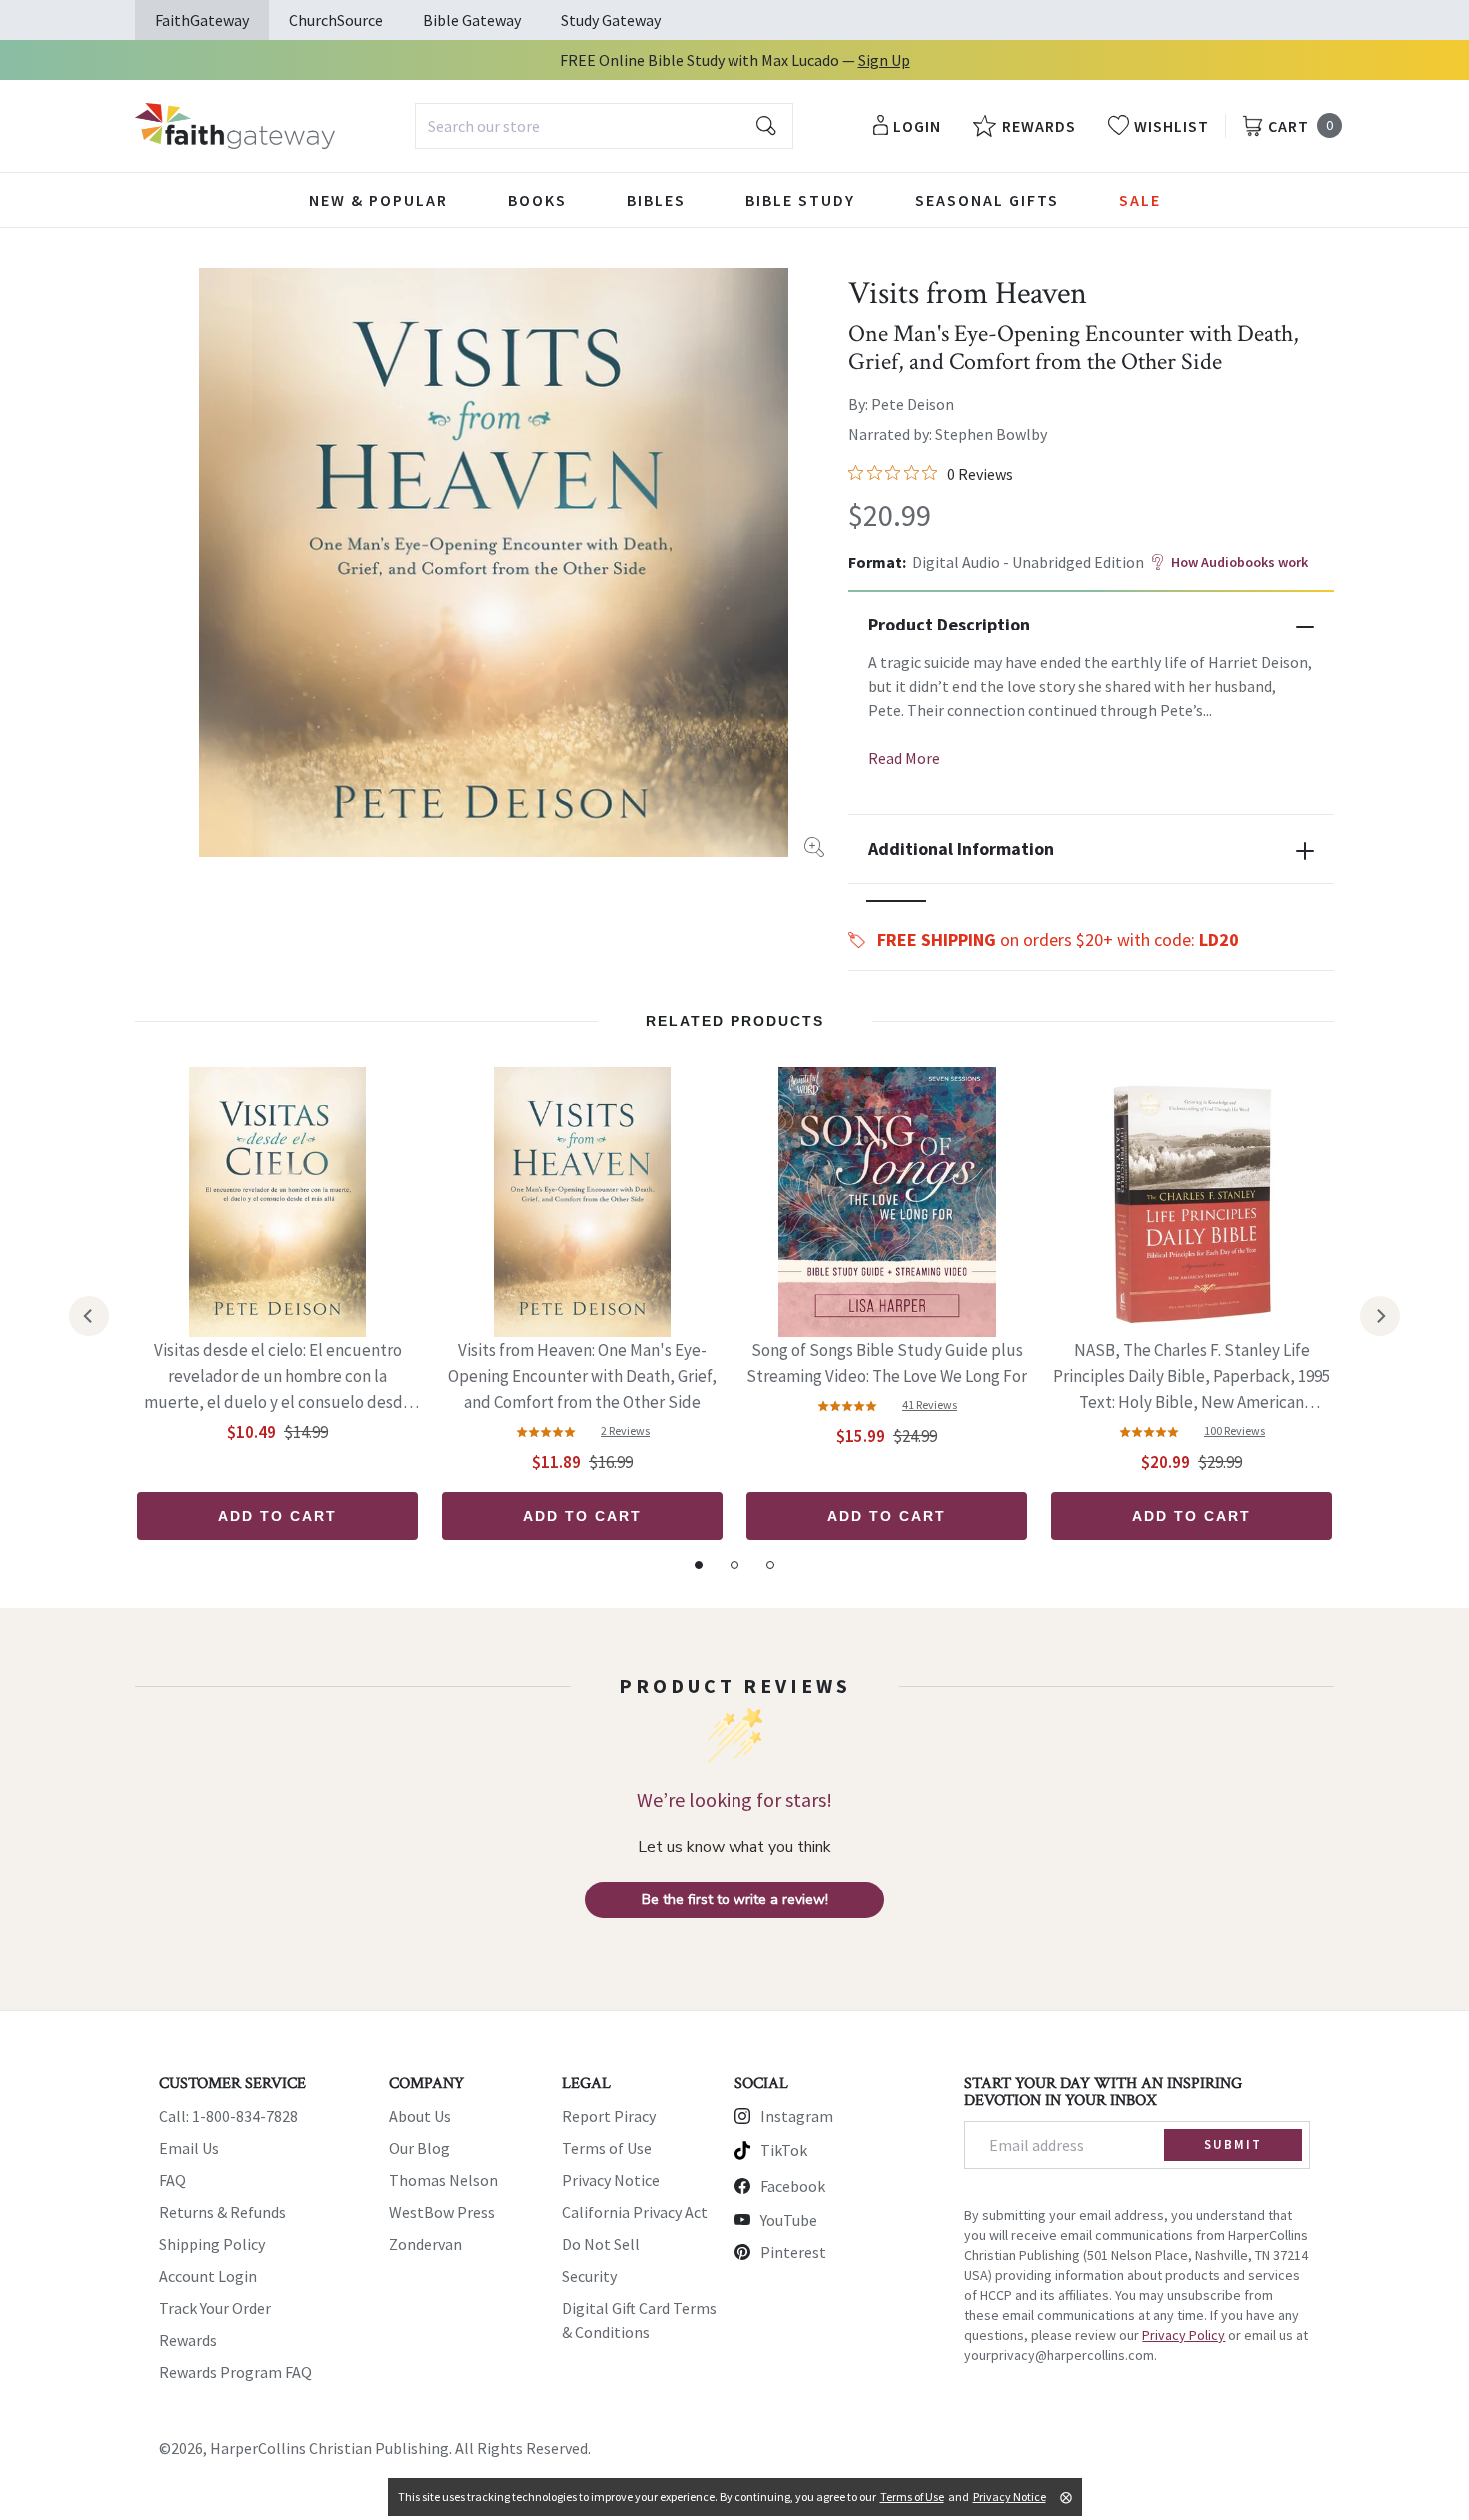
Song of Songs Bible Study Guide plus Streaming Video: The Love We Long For (887, 1363)
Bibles (656, 200)
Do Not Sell (601, 2244)
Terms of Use (607, 2148)
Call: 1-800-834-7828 (228, 2116)
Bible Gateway (472, 20)
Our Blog (419, 2148)
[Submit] (766, 126)
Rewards (188, 2340)
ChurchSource (336, 20)
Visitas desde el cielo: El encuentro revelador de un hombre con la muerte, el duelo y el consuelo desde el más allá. (278, 1377)
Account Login (208, 2276)
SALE (1140, 200)
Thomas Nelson (443, 2180)
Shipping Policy (212, 2244)
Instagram (797, 2116)
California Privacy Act (635, 2212)
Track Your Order (215, 2308)
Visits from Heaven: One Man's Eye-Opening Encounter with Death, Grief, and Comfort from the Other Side (582, 1376)
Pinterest (793, 2252)
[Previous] (89, 1316)
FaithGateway (202, 20)
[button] (896, 901)
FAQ (172, 2180)
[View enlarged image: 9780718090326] (494, 563)
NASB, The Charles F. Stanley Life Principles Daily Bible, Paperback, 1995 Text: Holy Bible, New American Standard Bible (1192, 1377)
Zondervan (425, 2244)
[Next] (1380, 1316)
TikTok (784, 2150)
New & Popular (378, 200)
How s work (1240, 562)
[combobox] (604, 126)
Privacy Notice (611, 2180)
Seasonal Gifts (987, 200)
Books (537, 200)
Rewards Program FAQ (235, 2372)
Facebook (793, 2186)
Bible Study (800, 200)
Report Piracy (609, 2116)
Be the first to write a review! (735, 1900)
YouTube (789, 2220)
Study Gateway (611, 20)
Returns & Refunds (222, 2212)
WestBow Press (442, 2212)
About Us (420, 2116)
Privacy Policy (1184, 2335)
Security (589, 2276)
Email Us (189, 2148)
